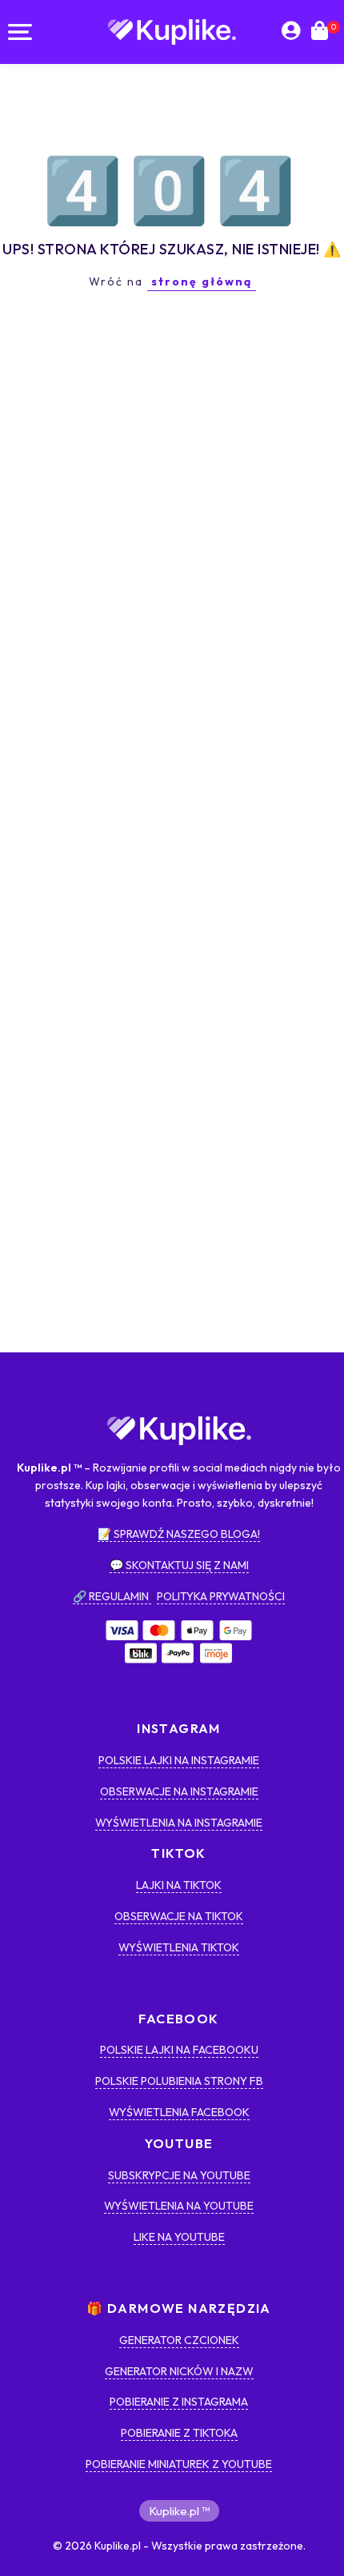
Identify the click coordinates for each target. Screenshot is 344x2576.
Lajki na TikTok (179, 1885)
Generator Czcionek (179, 2340)
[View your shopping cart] (320, 32)
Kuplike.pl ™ (179, 2511)
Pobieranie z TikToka (179, 2433)
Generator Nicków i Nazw (179, 2371)
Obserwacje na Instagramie (179, 1791)
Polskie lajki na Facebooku (179, 2050)
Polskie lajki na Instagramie (179, 1760)
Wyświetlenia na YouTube (179, 2206)
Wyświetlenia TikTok (179, 1947)
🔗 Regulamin (112, 1596)
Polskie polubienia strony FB (179, 2081)
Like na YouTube (179, 2237)
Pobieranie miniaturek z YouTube (179, 2464)
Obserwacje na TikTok (179, 1916)
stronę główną (202, 282)
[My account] (291, 32)
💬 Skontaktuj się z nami (179, 1565)
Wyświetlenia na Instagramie (179, 1823)
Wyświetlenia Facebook (179, 2112)
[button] (20, 32)
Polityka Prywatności (221, 1596)
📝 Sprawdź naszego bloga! (179, 1534)
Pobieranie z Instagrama (179, 2402)
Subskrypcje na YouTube (179, 2175)
